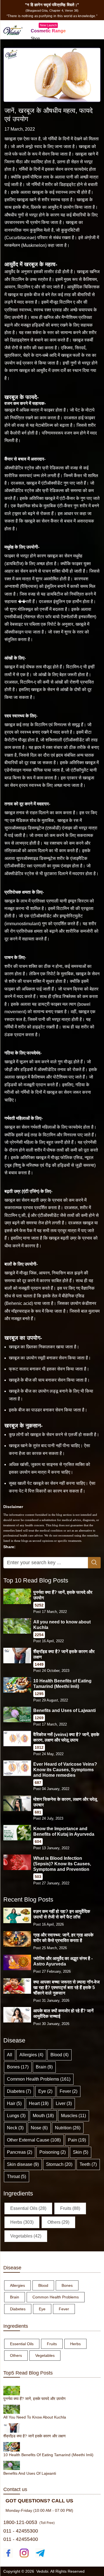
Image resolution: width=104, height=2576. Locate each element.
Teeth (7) (88, 2164)
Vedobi (42, 2571)
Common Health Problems (56, 2297)
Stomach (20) (59, 2164)
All (10, 2055)
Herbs (75, 2344)
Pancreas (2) (20, 2152)
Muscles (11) (73, 2116)
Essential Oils (22, 2344)
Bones (67, 2285)
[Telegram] (40, 2553)
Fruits (52, 2344)
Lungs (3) (16, 2116)
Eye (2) (45, 2091)
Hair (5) (14, 2103)
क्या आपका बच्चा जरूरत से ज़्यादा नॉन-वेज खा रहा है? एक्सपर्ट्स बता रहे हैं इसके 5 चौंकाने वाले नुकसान (66, 1987)
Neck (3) (15, 2128)
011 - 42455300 (21, 2531)
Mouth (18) (43, 2116)
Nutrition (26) (68, 2128)
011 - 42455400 (21, 2539)
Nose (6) (39, 2128)
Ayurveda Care (44, 45)
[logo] (13, 29)
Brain (15, 2297)
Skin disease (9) (23, 2164)
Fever (64, 2309)
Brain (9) (44, 2067)
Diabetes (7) (19, 2091)
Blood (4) (59, 2055)
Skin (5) (81, 2152)
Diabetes (18, 2309)
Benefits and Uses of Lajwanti (64, 1710)
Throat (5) (17, 2177)
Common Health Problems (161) (39, 2079)
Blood (43, 2285)
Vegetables (45, 2355)
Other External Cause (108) (34, 2140)
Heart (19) (39, 2103)
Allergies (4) (31, 2055)
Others (16, 2355)
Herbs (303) (22, 2222)
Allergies (17, 2285)
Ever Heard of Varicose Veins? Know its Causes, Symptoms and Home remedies (65, 1770)
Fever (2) (69, 2091)
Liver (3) (64, 2103)
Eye (42, 2309)
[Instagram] (24, 2553)
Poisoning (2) (53, 2152)
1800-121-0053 (20, 2522)
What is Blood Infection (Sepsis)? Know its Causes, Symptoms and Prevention (62, 1864)
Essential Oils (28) (28, 2208)
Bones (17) (18, 2067)
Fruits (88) (70, 2208)
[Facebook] (8, 2553)
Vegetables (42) (26, 2236)
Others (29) (58, 2222)
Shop (35, 38)
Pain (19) (77, 2140)
